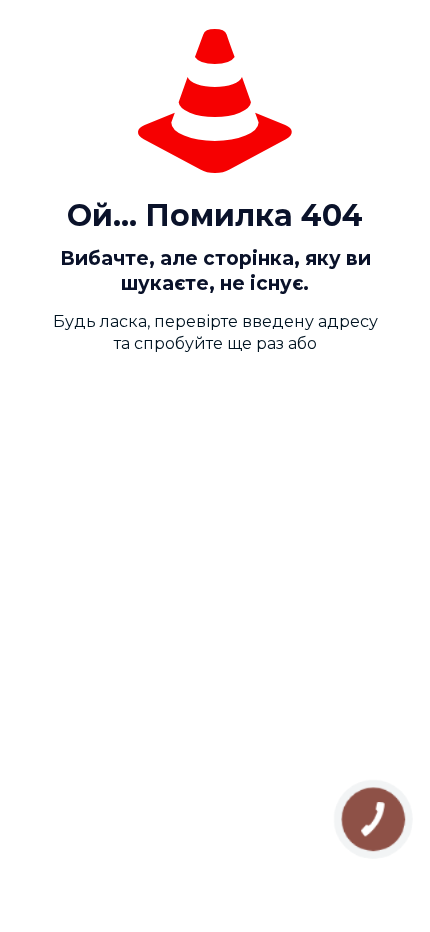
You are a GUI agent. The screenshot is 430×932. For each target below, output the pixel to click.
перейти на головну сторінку (225, 400)
